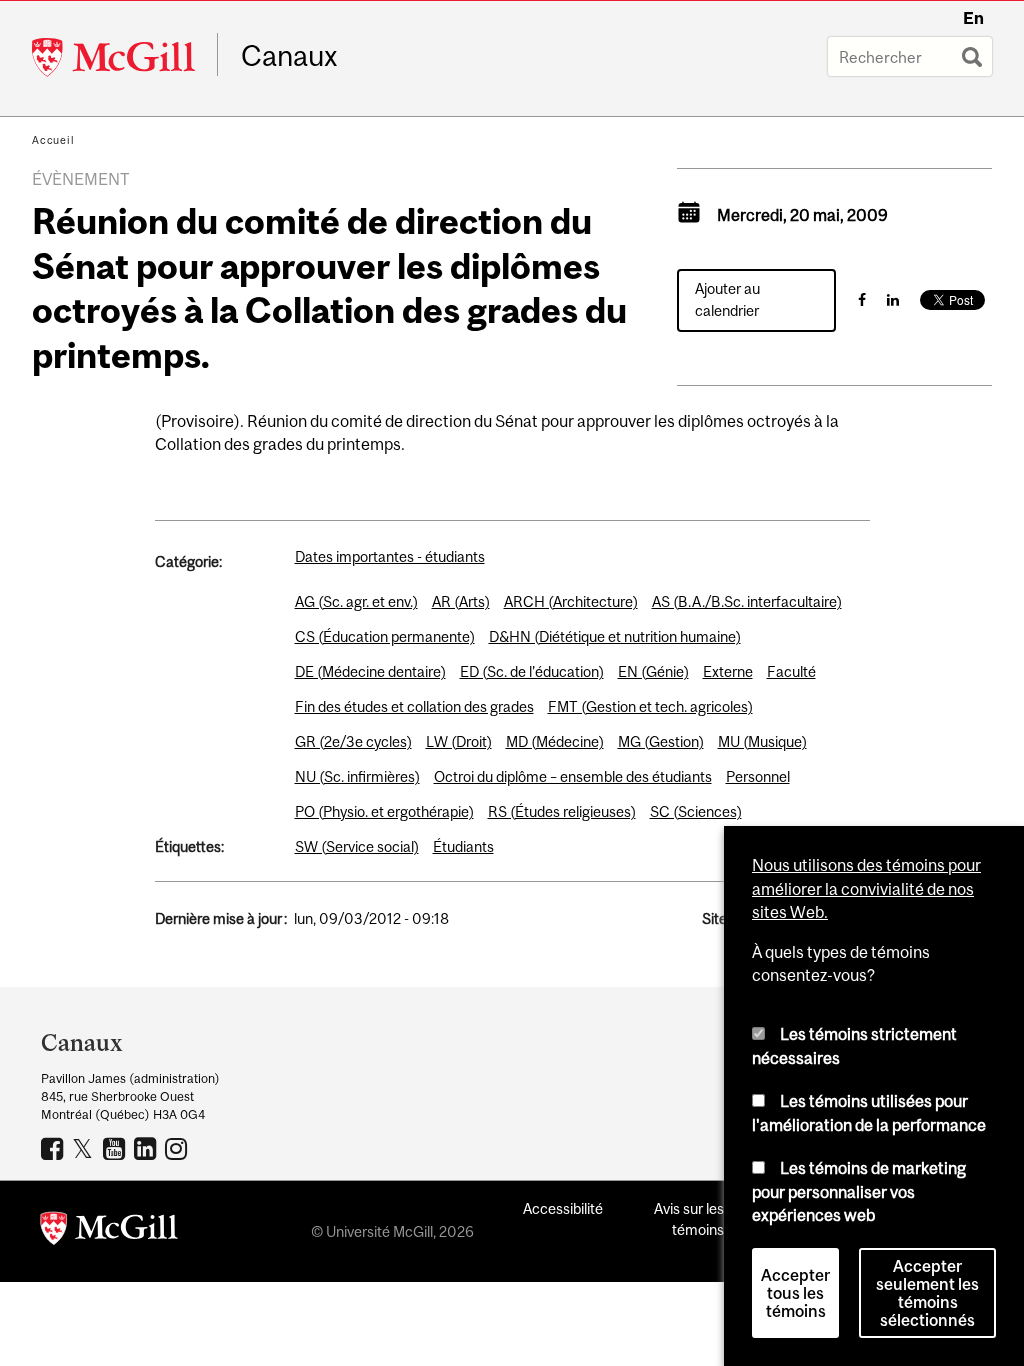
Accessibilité (563, 1208)
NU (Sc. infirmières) (357, 776)
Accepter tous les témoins (795, 1293)
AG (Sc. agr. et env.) (356, 601)
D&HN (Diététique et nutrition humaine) (615, 636)
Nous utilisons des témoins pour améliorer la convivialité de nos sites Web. (866, 888)
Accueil (53, 140)
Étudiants (463, 846)
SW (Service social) (357, 846)
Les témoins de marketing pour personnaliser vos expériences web (859, 1191)
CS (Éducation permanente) (385, 636)
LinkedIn (147, 1148)
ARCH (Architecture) (571, 601)
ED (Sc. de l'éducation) (532, 671)
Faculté (791, 671)
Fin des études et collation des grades (414, 706)
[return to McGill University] (109, 1232)
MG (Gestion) (661, 741)
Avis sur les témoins (689, 1219)
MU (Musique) (762, 741)
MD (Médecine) (555, 741)
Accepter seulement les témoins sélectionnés (927, 1293)
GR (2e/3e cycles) (353, 741)
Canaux (289, 56)
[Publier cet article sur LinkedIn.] (893, 299)
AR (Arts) (461, 601)
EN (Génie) (653, 671)
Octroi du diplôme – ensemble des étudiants (573, 776)
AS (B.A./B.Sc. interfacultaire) (747, 601)
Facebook (54, 1148)
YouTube (116, 1148)
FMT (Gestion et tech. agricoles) (650, 706)
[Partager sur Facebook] (862, 299)
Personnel (758, 776)
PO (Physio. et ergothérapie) (384, 811)
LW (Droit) (459, 741)
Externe (728, 671)
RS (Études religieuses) (562, 811)
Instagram (178, 1148)
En (973, 18)
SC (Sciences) (696, 811)
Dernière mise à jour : (221, 918)
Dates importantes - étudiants (390, 556)
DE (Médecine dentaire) (370, 671)
